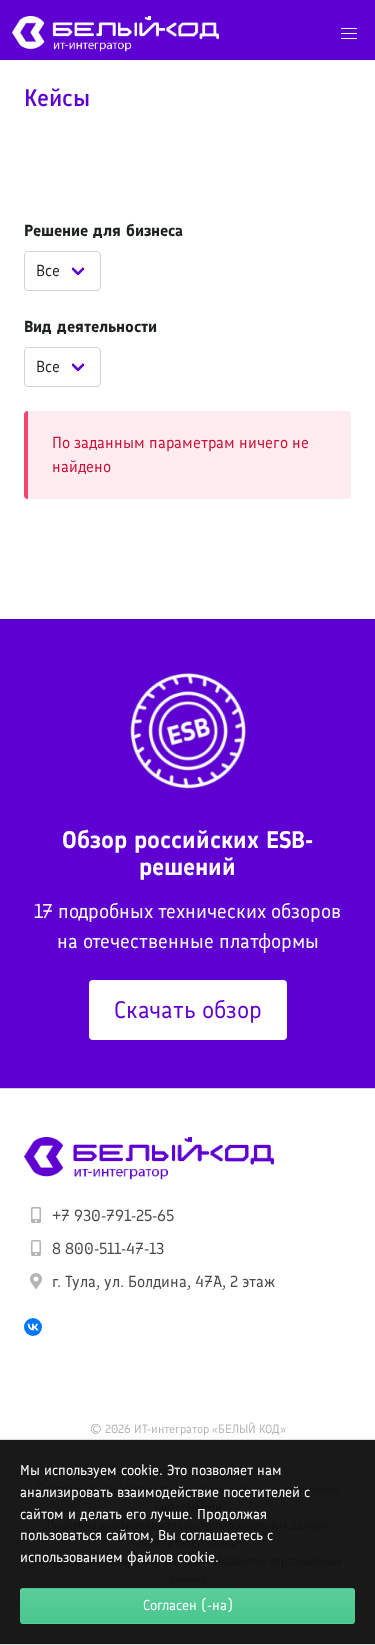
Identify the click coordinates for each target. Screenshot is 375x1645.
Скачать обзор (188, 1009)
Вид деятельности (90, 326)
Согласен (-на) (188, 1605)
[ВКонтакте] (33, 1327)
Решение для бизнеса (103, 230)
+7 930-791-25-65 (113, 1215)
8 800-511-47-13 (108, 1248)
